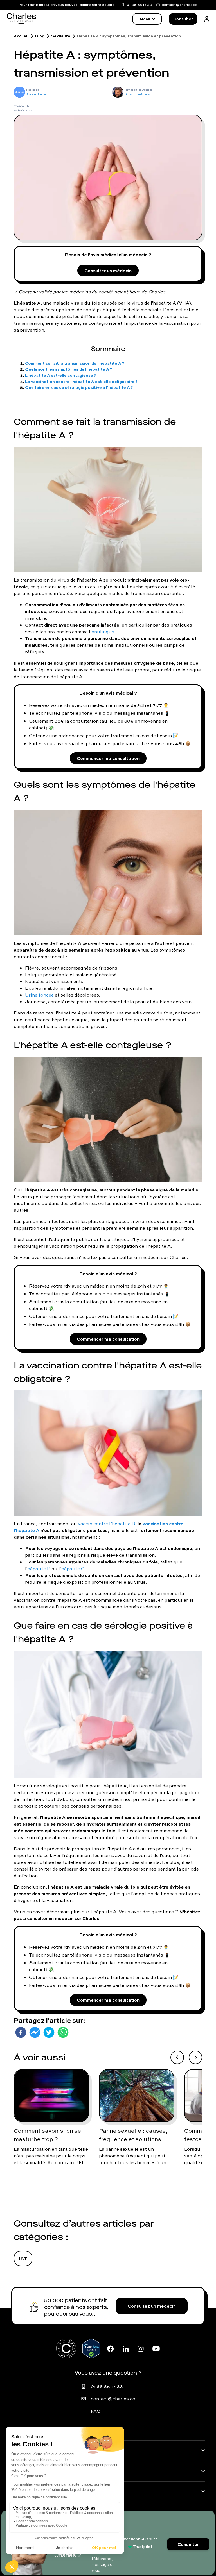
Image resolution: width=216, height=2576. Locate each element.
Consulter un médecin (108, 270)
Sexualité (61, 36)
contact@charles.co (113, 2399)
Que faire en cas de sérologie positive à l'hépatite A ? (79, 387)
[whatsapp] (63, 2032)
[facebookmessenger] (35, 2032)
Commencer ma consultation (108, 758)
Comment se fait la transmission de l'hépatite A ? (75, 363)
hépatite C (73, 1569)
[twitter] (49, 2032)
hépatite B (39, 1569)
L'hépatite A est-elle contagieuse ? (61, 375)
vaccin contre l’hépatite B (106, 1524)
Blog (40, 36)
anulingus (103, 632)
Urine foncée (39, 995)
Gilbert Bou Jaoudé (137, 94)
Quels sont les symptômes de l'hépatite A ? (69, 369)
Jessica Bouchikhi (38, 94)
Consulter (183, 19)
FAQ (96, 2411)
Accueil (21, 36)
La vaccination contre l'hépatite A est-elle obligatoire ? (81, 381)
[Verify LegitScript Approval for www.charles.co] (91, 2348)
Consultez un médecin (152, 2306)
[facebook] (21, 2032)
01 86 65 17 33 (107, 2386)
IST (23, 2258)
